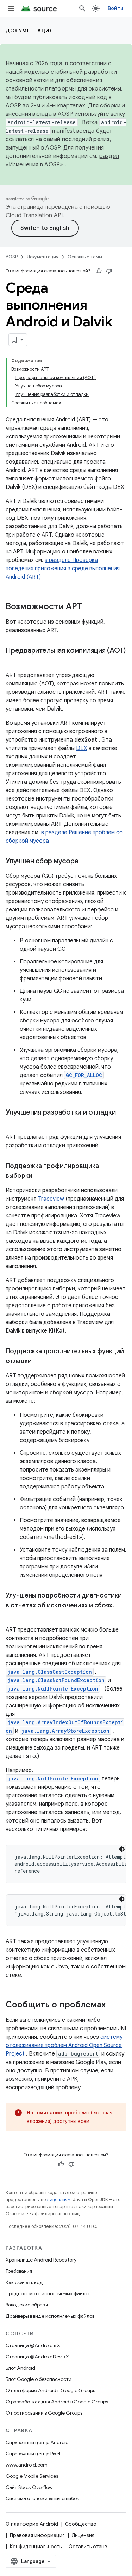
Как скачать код (24, 2282)
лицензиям (59, 2200)
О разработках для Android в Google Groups (57, 2402)
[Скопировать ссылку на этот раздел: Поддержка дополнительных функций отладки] (39, 1362)
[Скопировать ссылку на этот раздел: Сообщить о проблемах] (113, 2005)
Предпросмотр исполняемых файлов (48, 2293)
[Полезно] (99, 271)
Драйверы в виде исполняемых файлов (50, 2316)
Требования (19, 2271)
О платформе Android (32, 2524)
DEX (82, 748)
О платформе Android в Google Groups (50, 2390)
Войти (116, 8)
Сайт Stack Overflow (29, 2487)
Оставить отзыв (88, 2547)
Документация (29, 31)
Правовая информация (37, 2535)
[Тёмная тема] (122, 1849)
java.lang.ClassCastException (50, 1672)
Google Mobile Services (32, 2476)
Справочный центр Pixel (33, 2454)
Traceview (51, 1199)
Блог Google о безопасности (39, 2379)
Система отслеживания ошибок (42, 2498)
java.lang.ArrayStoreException (65, 1731)
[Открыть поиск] (82, 8)
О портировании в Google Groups (44, 2413)
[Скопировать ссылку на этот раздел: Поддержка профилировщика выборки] (39, 1176)
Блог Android (20, 2368)
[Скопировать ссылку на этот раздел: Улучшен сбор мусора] (85, 862)
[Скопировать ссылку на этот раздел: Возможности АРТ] (89, 607)
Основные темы (85, 257)
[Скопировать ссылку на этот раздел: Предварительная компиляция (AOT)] (13, 661)
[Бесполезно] (109, 271)
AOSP (12, 257)
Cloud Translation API (34, 215)
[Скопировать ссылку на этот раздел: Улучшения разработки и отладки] (13, 1123)
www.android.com (27, 2465)
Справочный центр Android (37, 2442)
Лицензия (83, 2535)
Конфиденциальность (36, 2547)
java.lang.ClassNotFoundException (56, 1680)
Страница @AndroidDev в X (37, 2357)
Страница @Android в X (33, 2345)
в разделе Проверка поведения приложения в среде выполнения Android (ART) (63, 569)
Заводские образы (27, 2305)
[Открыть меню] (11, 8)
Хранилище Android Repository (41, 2260)
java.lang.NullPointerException (53, 1689)
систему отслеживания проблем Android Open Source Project (64, 2045)
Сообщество (81, 2524)
